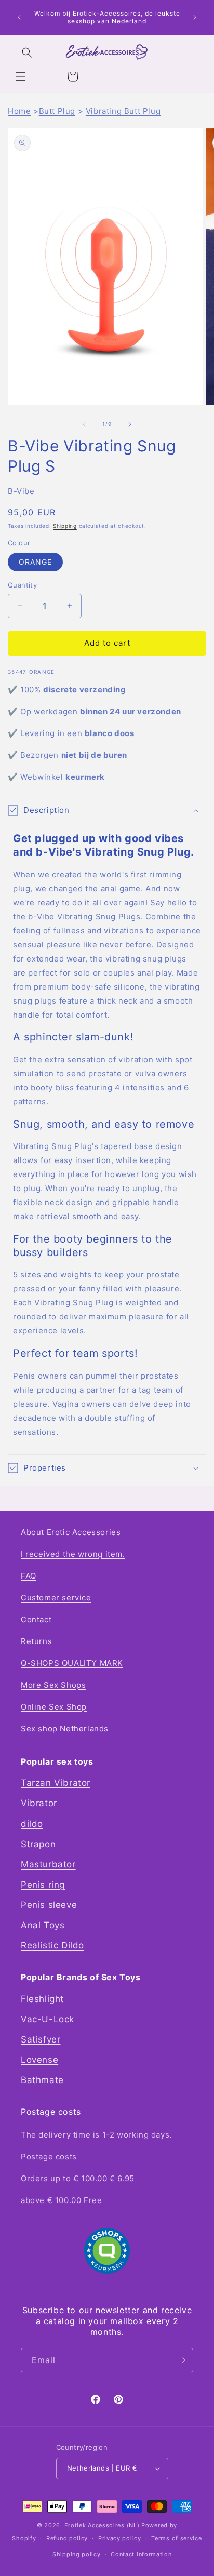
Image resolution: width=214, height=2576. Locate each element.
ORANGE (35, 562)
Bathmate (42, 2080)
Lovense (39, 2060)
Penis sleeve (49, 1905)
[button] (21, 76)
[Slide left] (84, 424)
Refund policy (67, 2538)
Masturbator (48, 1864)
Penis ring (43, 1885)
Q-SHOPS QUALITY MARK (72, 1663)
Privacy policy (120, 2538)
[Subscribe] (181, 2360)
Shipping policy (77, 2554)
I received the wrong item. (73, 1554)
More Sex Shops (53, 1685)
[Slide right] (130, 424)
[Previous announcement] (19, 17)
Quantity (22, 585)
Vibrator (39, 1803)
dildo (32, 1824)
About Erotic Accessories (71, 1532)
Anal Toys (43, 1925)
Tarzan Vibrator (56, 1783)
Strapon (38, 1844)
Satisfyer (41, 2039)
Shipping (65, 526)
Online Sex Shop (54, 1707)
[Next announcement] (195, 17)
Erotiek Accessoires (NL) (102, 2525)
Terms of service (176, 2538)
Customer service (56, 1598)
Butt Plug (57, 111)
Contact (36, 1619)
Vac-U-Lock (48, 2019)
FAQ (29, 1576)
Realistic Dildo (52, 1945)
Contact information (141, 2554)
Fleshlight (42, 1999)
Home (19, 111)
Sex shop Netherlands (65, 1729)
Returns (36, 1641)
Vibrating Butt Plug (123, 111)
